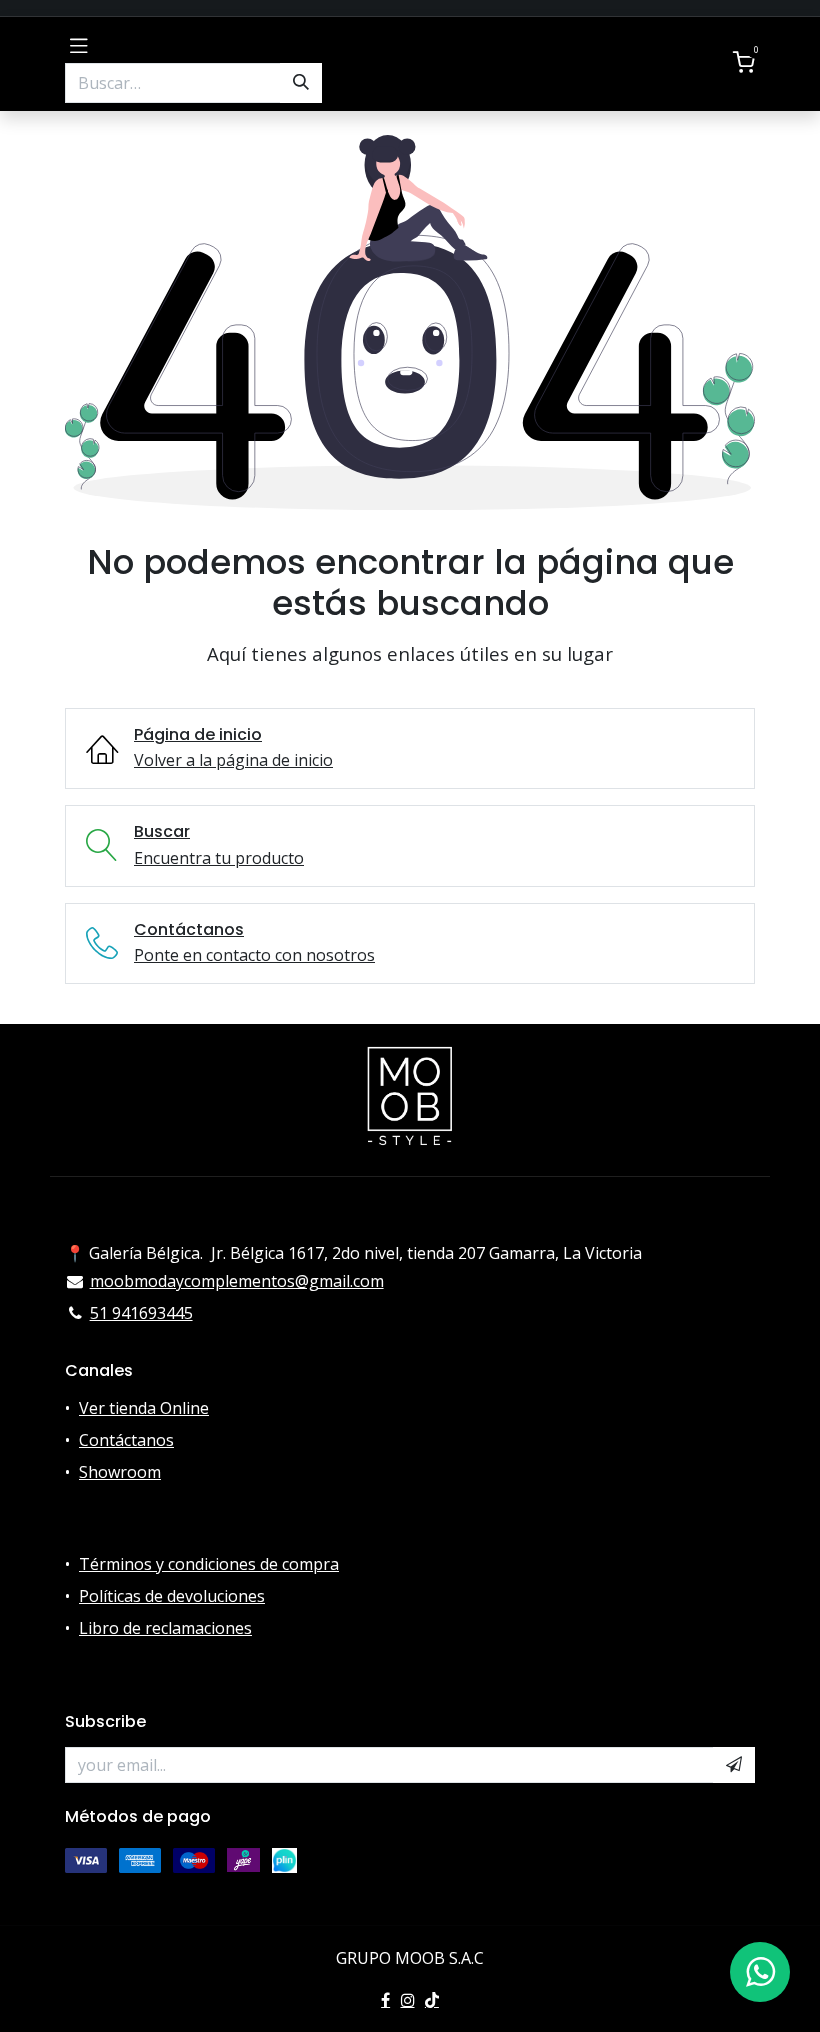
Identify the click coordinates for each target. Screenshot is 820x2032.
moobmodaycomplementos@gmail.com (237, 1281)
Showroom (120, 1472)
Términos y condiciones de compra (209, 1564)
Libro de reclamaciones (165, 1628)
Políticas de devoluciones (172, 1596)
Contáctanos (126, 1440)
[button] (734, 1765)
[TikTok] (432, 2000)
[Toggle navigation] (79, 44)
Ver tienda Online (144, 1408)
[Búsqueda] (301, 83)
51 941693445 (141, 1313)
